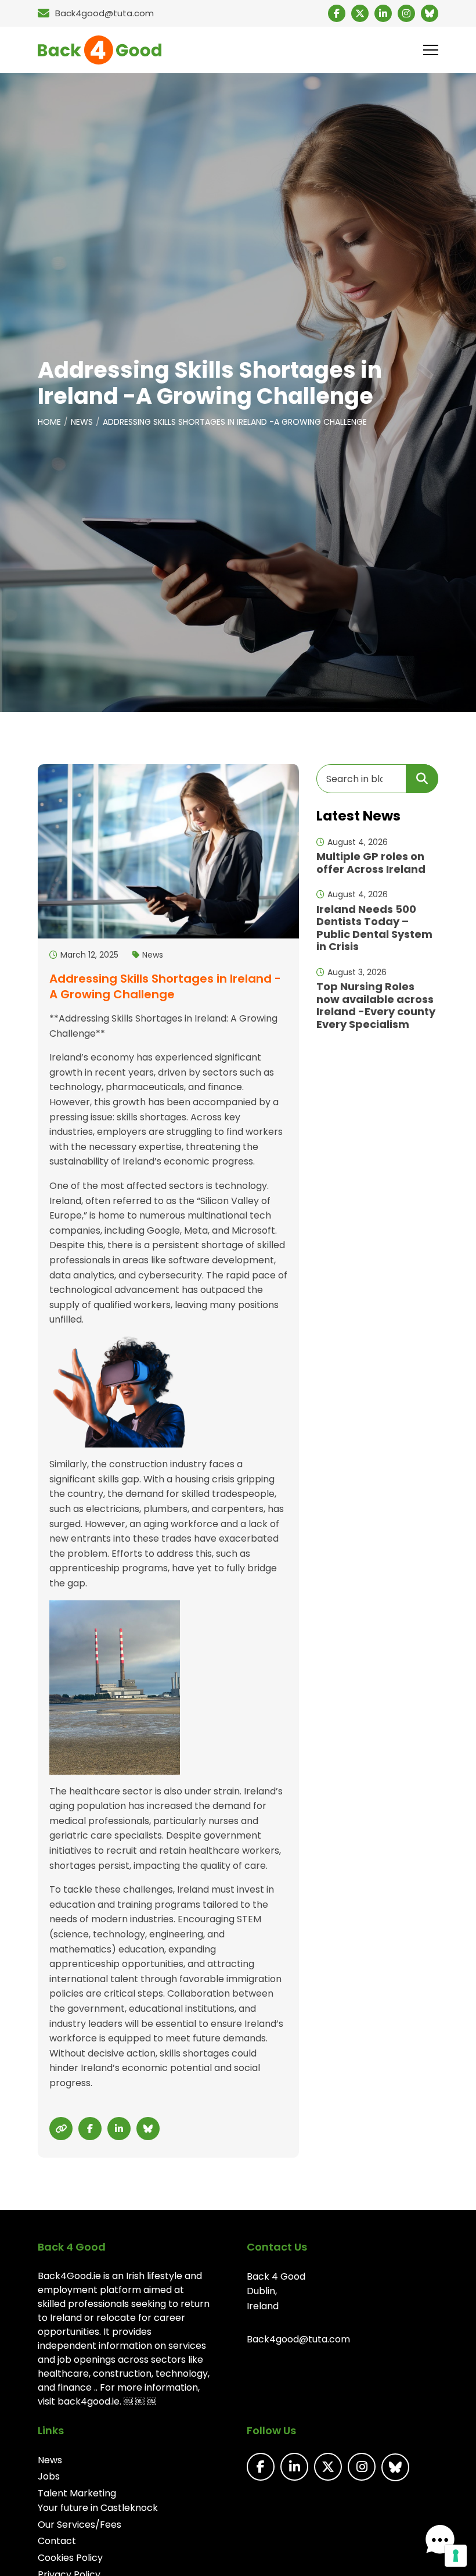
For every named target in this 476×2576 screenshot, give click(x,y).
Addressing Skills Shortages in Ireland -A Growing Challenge (235, 422)
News (82, 422)
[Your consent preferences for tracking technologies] (456, 2556)
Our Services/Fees (80, 2525)
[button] (440, 2540)
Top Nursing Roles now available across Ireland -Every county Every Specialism (376, 1005)
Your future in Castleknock (98, 2508)
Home (49, 422)
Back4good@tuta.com (298, 2339)
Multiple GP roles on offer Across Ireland (371, 863)
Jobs (49, 2476)
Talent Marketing (77, 2493)
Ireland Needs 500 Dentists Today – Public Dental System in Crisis (374, 928)
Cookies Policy (70, 2558)
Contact (57, 2541)
